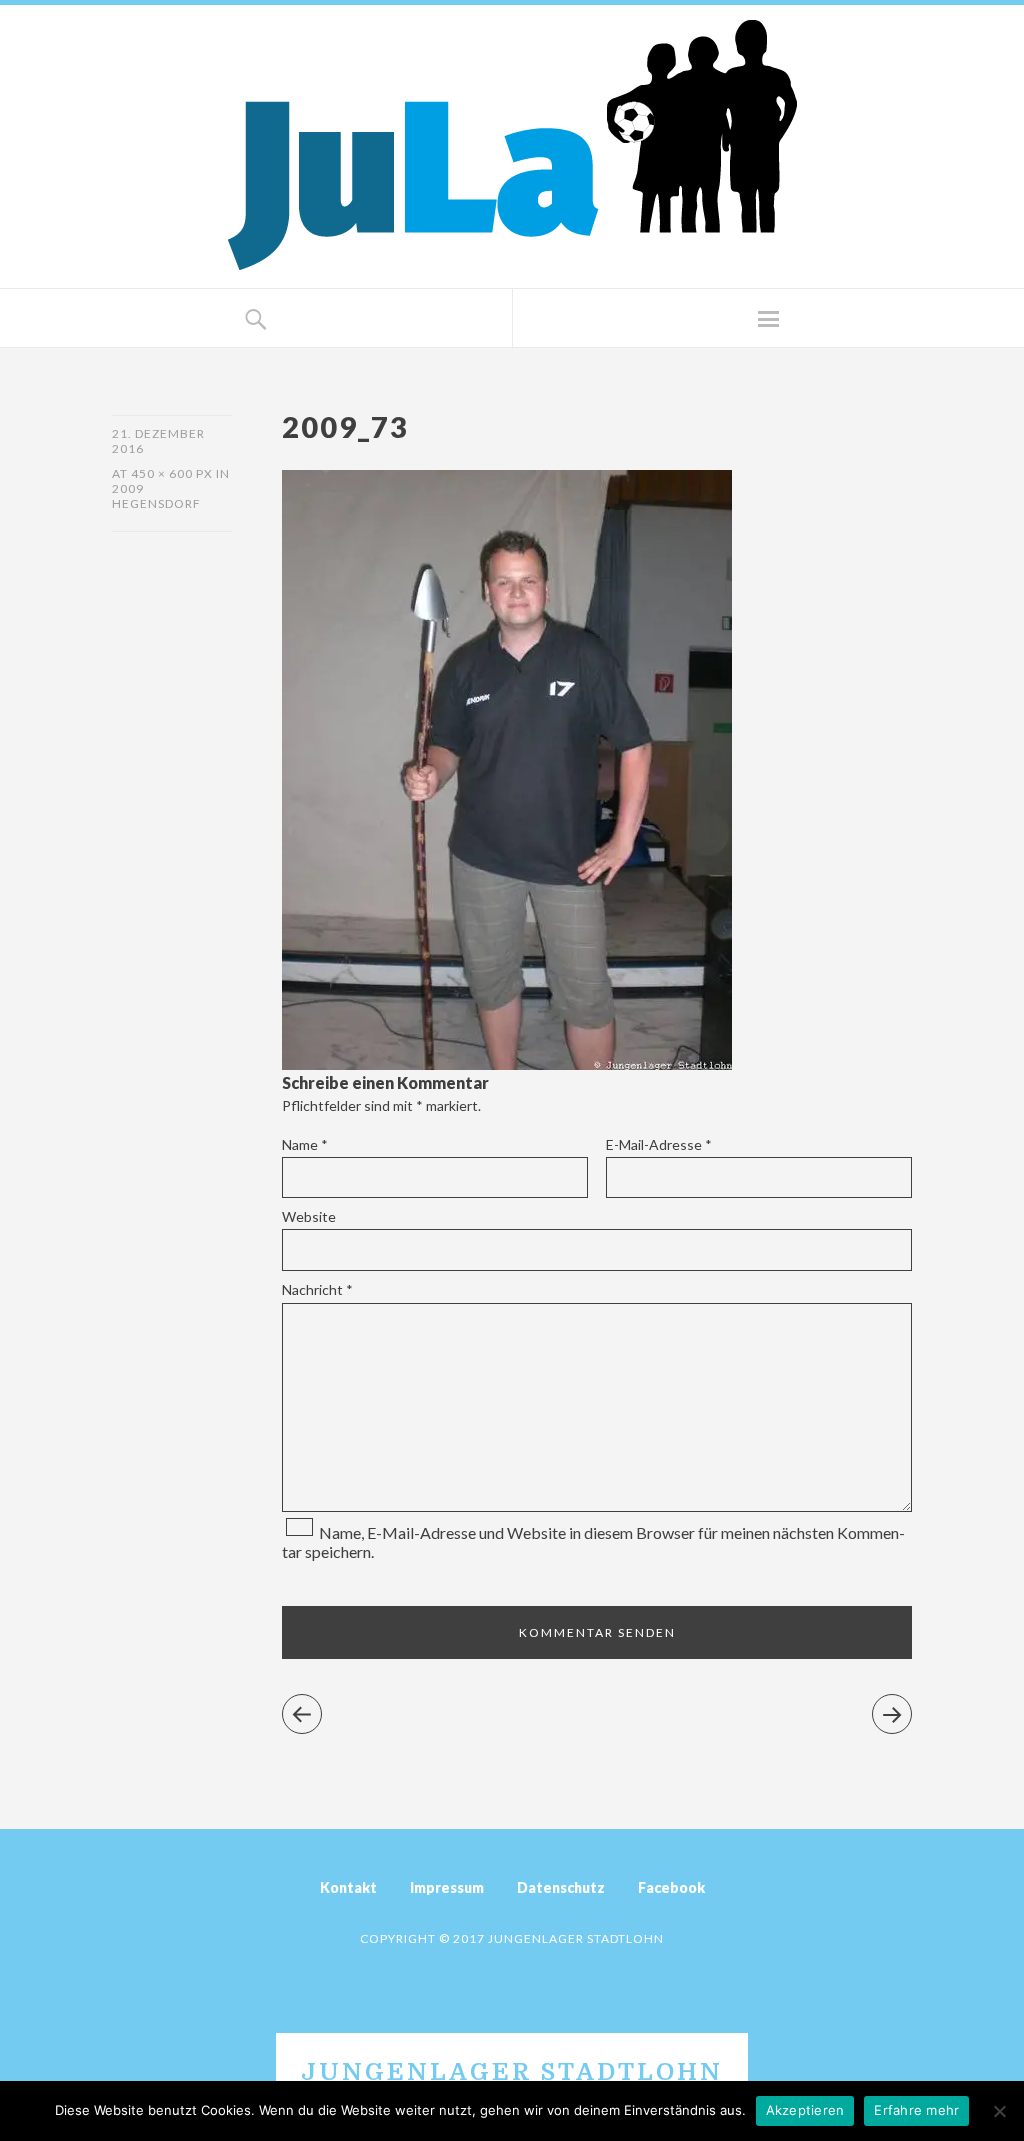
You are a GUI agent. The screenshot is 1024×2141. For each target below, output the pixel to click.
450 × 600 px (172, 473)
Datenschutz (561, 1887)
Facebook (671, 1887)
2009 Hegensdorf (156, 496)
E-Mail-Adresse (659, 1144)
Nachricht (317, 1289)
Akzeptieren (805, 2110)
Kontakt (348, 1887)
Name (305, 1144)
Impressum (447, 1887)
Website (309, 1216)
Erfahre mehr (916, 2110)
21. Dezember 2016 (158, 441)
